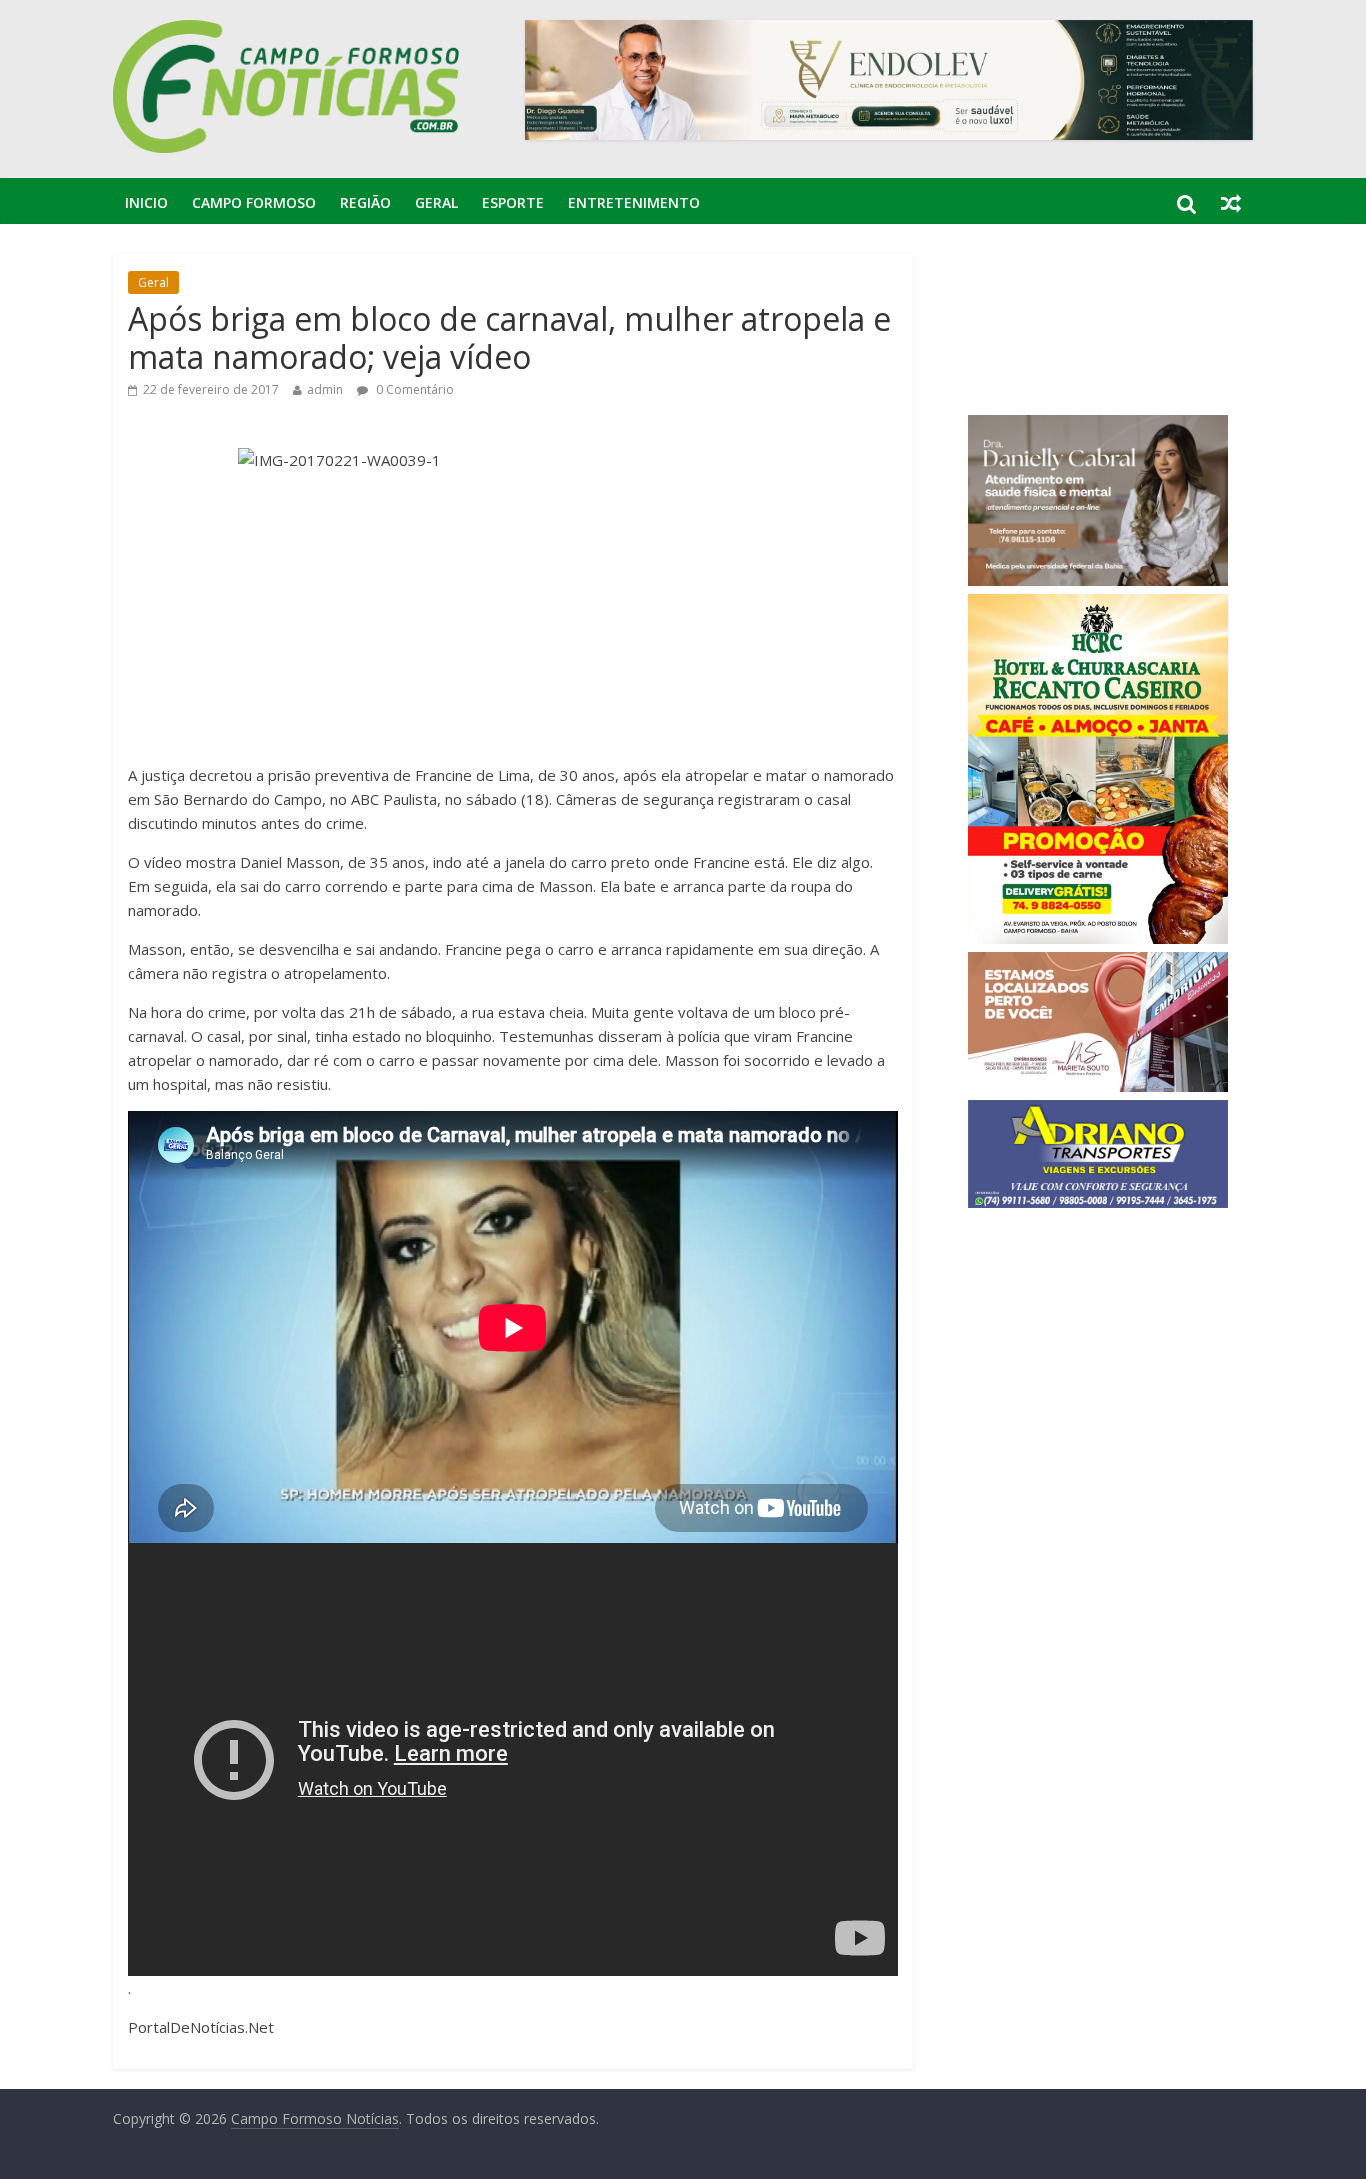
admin (325, 389)
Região (365, 202)
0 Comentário (413, 389)
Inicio (146, 202)
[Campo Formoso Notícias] (288, 32)
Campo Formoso (254, 202)
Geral (436, 202)
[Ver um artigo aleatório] (1231, 203)
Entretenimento (634, 202)
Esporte (513, 202)
